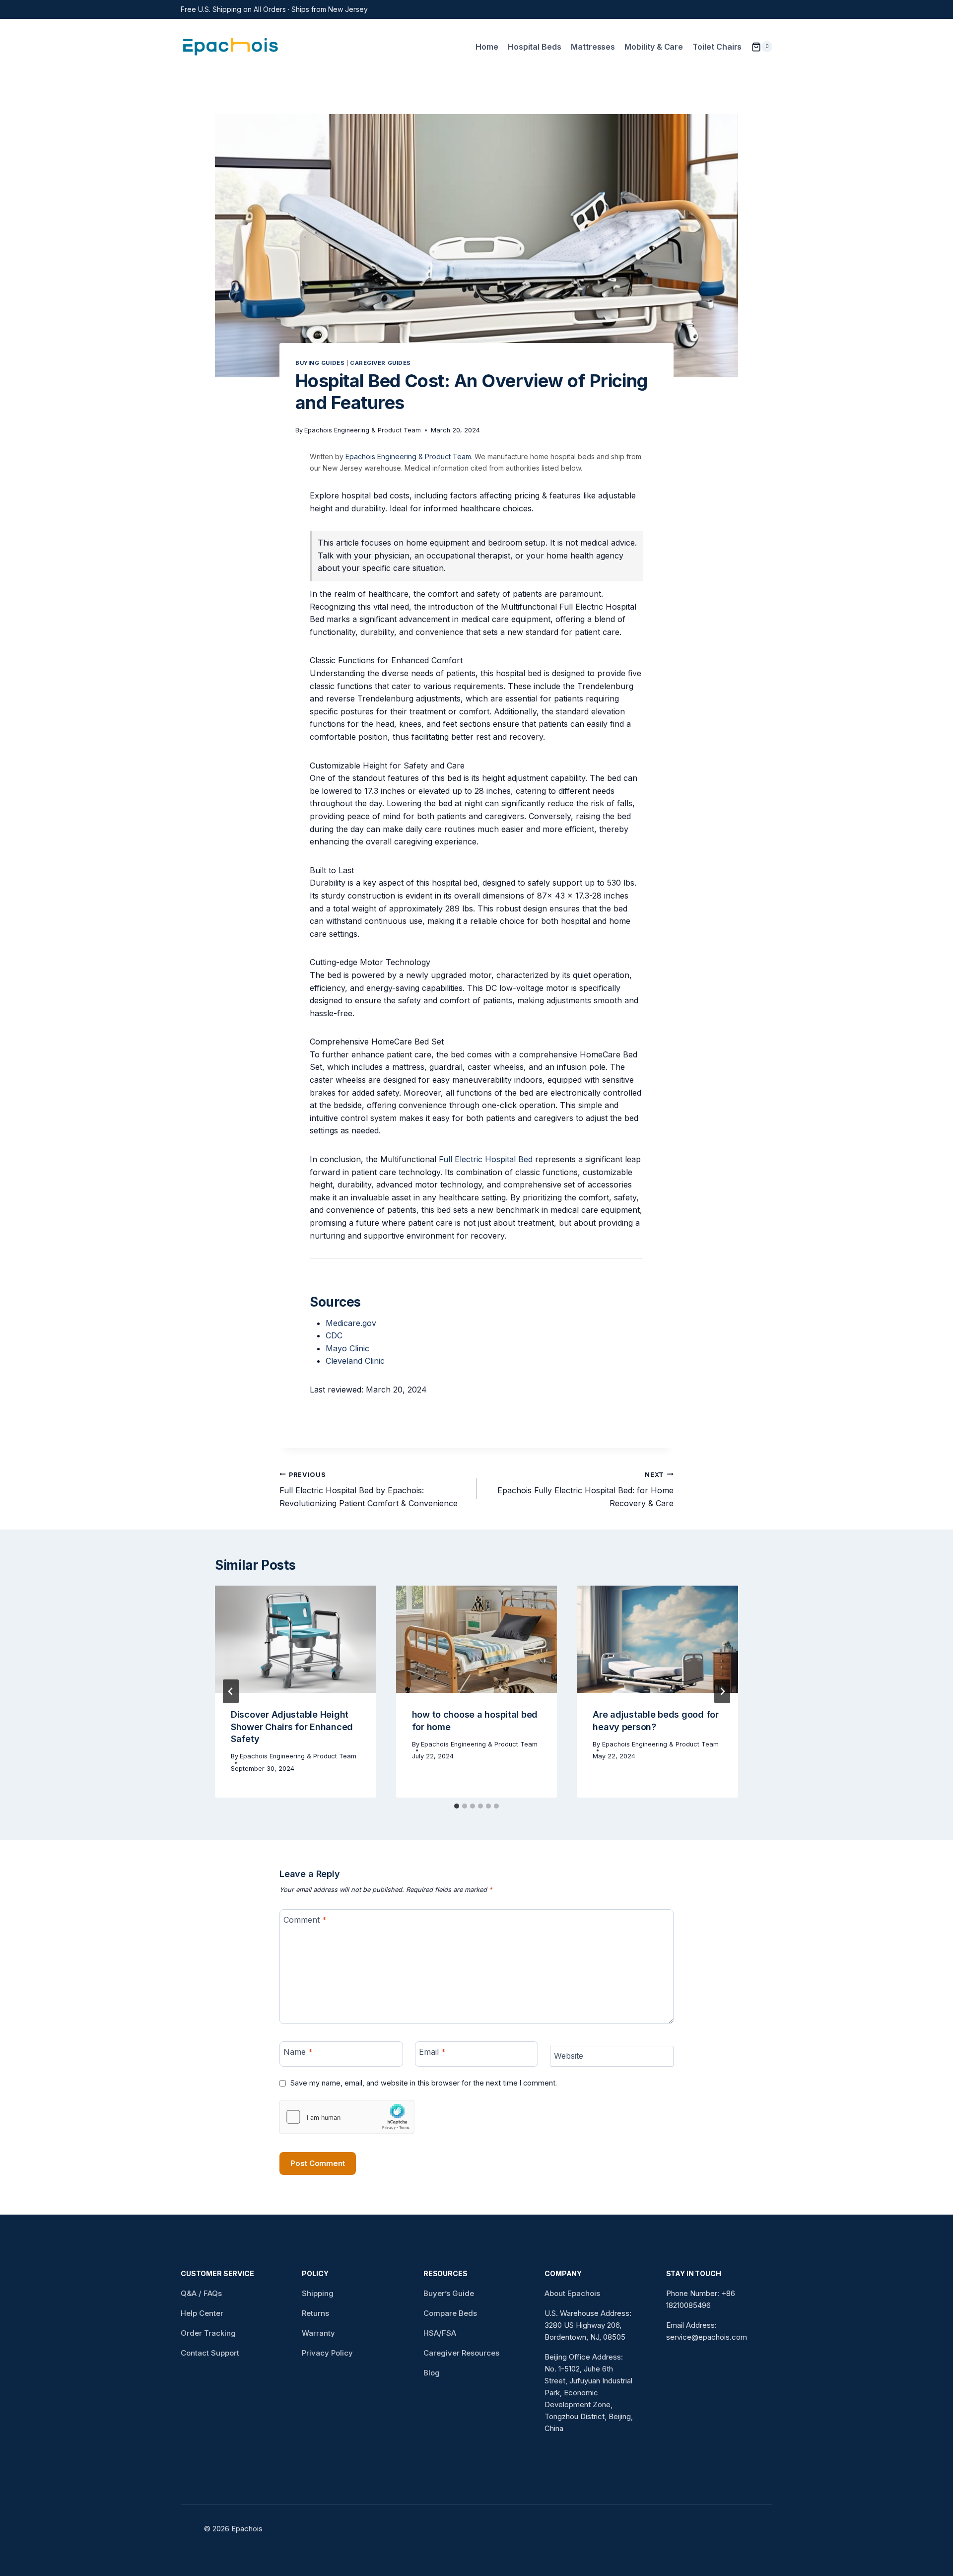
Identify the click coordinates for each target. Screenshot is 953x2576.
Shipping (318, 2293)
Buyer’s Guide (449, 2293)
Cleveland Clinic (355, 1361)
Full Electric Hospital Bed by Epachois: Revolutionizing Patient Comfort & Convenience (369, 1490)
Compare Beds (450, 2313)
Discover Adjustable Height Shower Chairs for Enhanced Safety (292, 1727)
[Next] (722, 1691)
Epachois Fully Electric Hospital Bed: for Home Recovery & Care (585, 1490)
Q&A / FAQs (201, 2293)
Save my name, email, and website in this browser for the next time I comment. (424, 2083)
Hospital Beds (535, 47)
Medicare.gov (351, 1323)
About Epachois (572, 2293)
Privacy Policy (327, 2353)
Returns (315, 2313)
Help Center (202, 2313)
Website (569, 2056)
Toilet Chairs (717, 47)
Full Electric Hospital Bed (486, 1159)
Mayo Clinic (347, 1348)
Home (487, 47)
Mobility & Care (654, 47)
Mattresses (593, 47)
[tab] (457, 1806)
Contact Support (210, 2353)
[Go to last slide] (231, 1691)
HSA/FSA (440, 2333)
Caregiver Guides (380, 363)
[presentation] (296, 1639)
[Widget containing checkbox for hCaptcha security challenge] (347, 2117)
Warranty (318, 2333)
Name (298, 2051)
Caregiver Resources (461, 2353)
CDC (334, 1335)
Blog (432, 2373)
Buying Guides (320, 363)
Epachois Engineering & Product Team (363, 430)
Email (432, 2051)
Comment (305, 1919)
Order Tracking (208, 2333)
